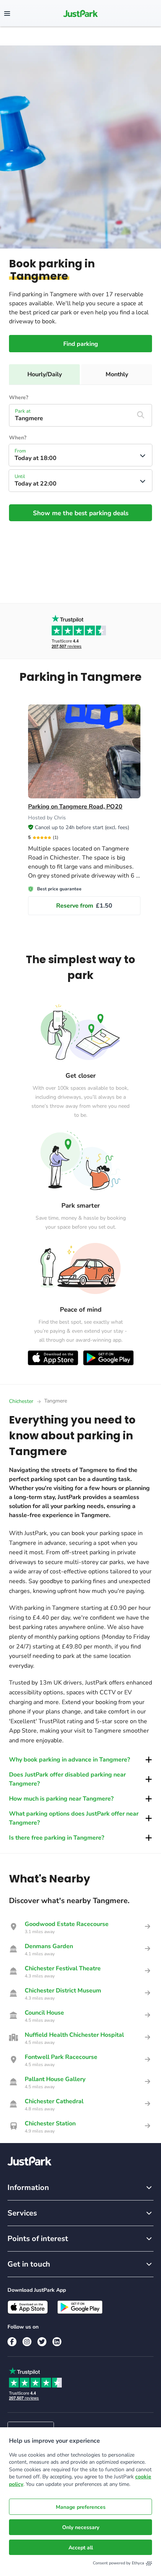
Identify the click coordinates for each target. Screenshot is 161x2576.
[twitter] (42, 2342)
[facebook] (12, 2342)
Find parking (81, 344)
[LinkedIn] (57, 2342)
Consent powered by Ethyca (119, 2563)
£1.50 (84, 906)
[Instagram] (27, 2342)
